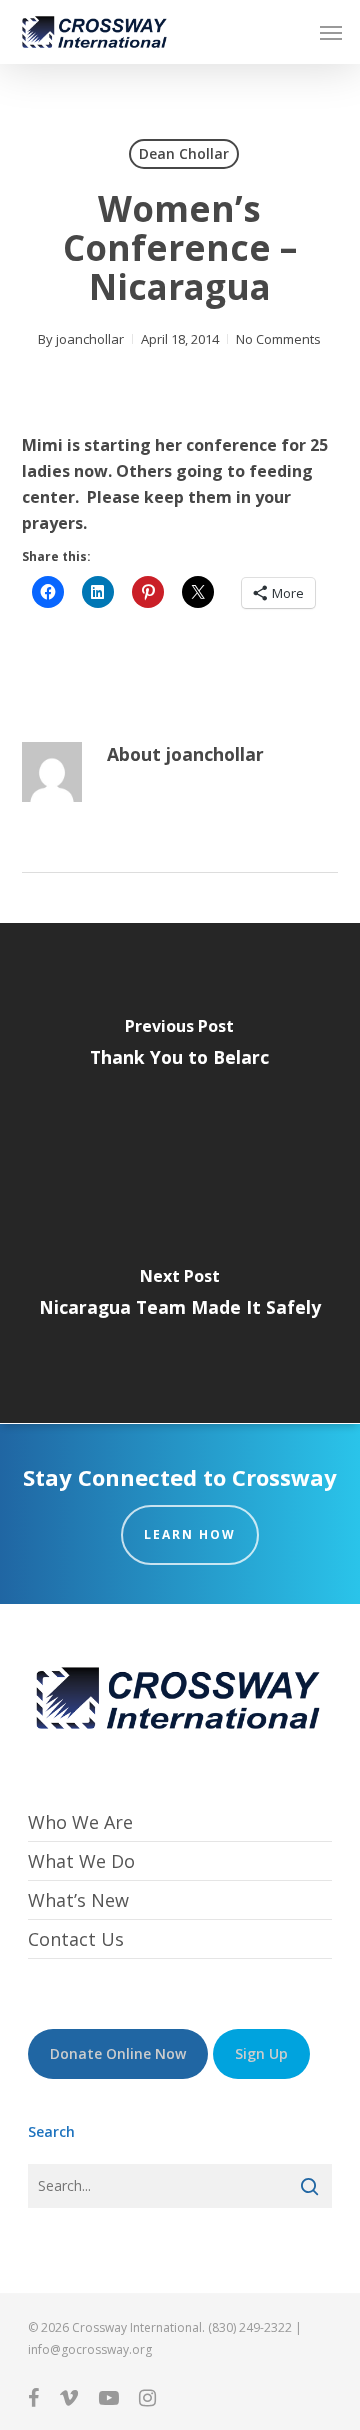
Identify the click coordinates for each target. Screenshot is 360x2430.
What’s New (78, 1900)
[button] (331, 32)
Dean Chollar (184, 153)
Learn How (190, 1534)
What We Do (81, 1861)
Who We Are (80, 1822)
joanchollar (90, 339)
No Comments (278, 339)
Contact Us (76, 1939)
